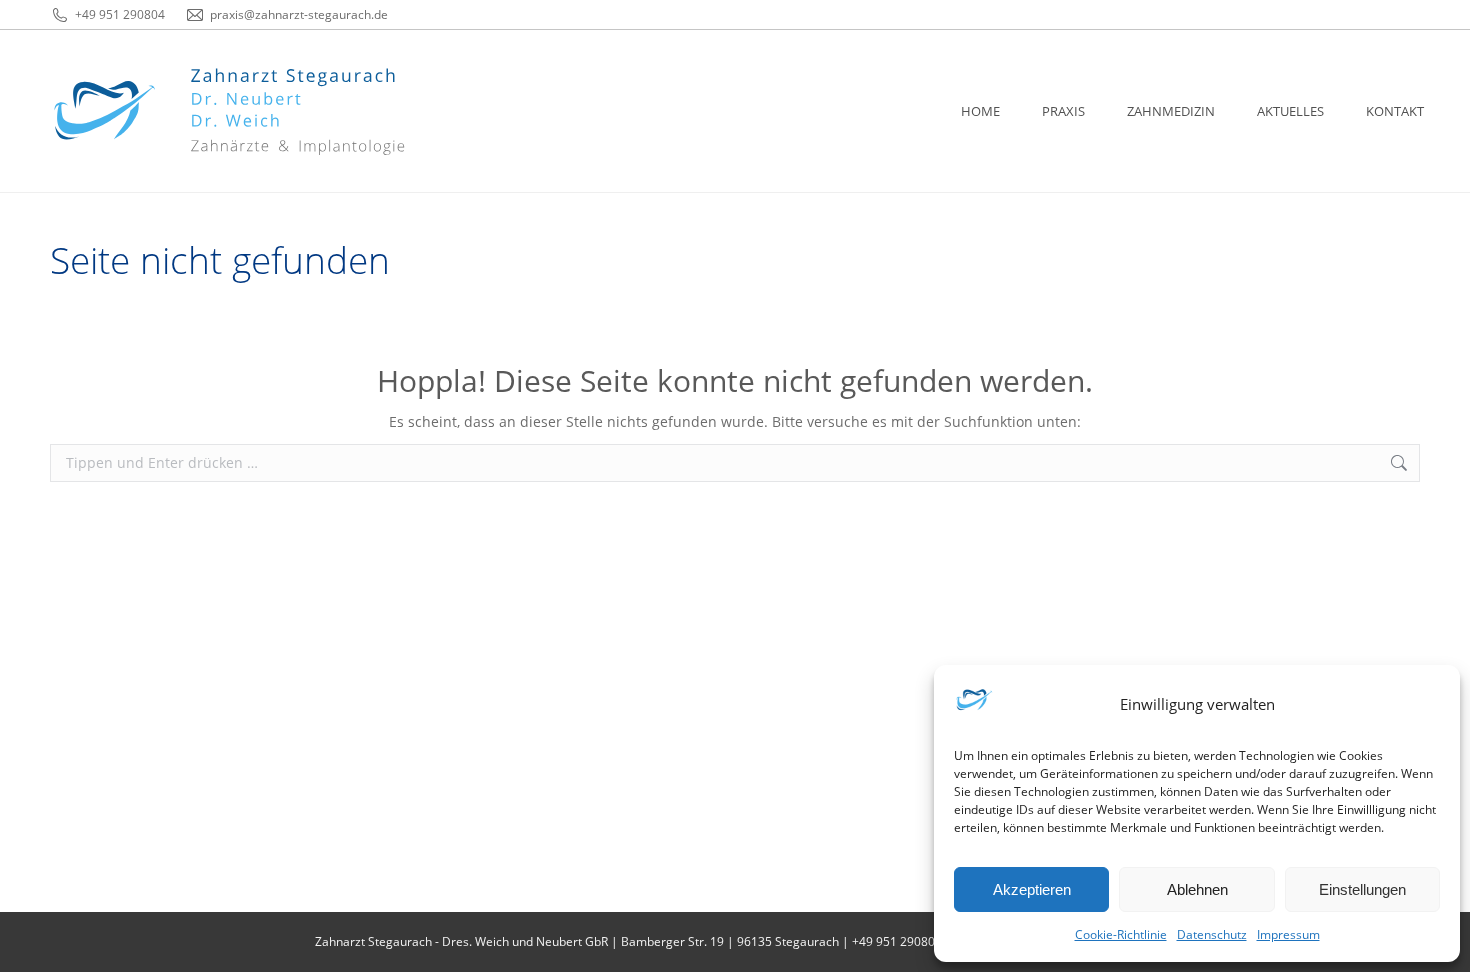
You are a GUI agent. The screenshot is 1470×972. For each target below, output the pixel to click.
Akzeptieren (1032, 889)
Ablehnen (1197, 889)
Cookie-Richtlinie (1121, 934)
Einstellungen (1362, 889)
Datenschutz (1212, 934)
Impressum (1288, 934)
